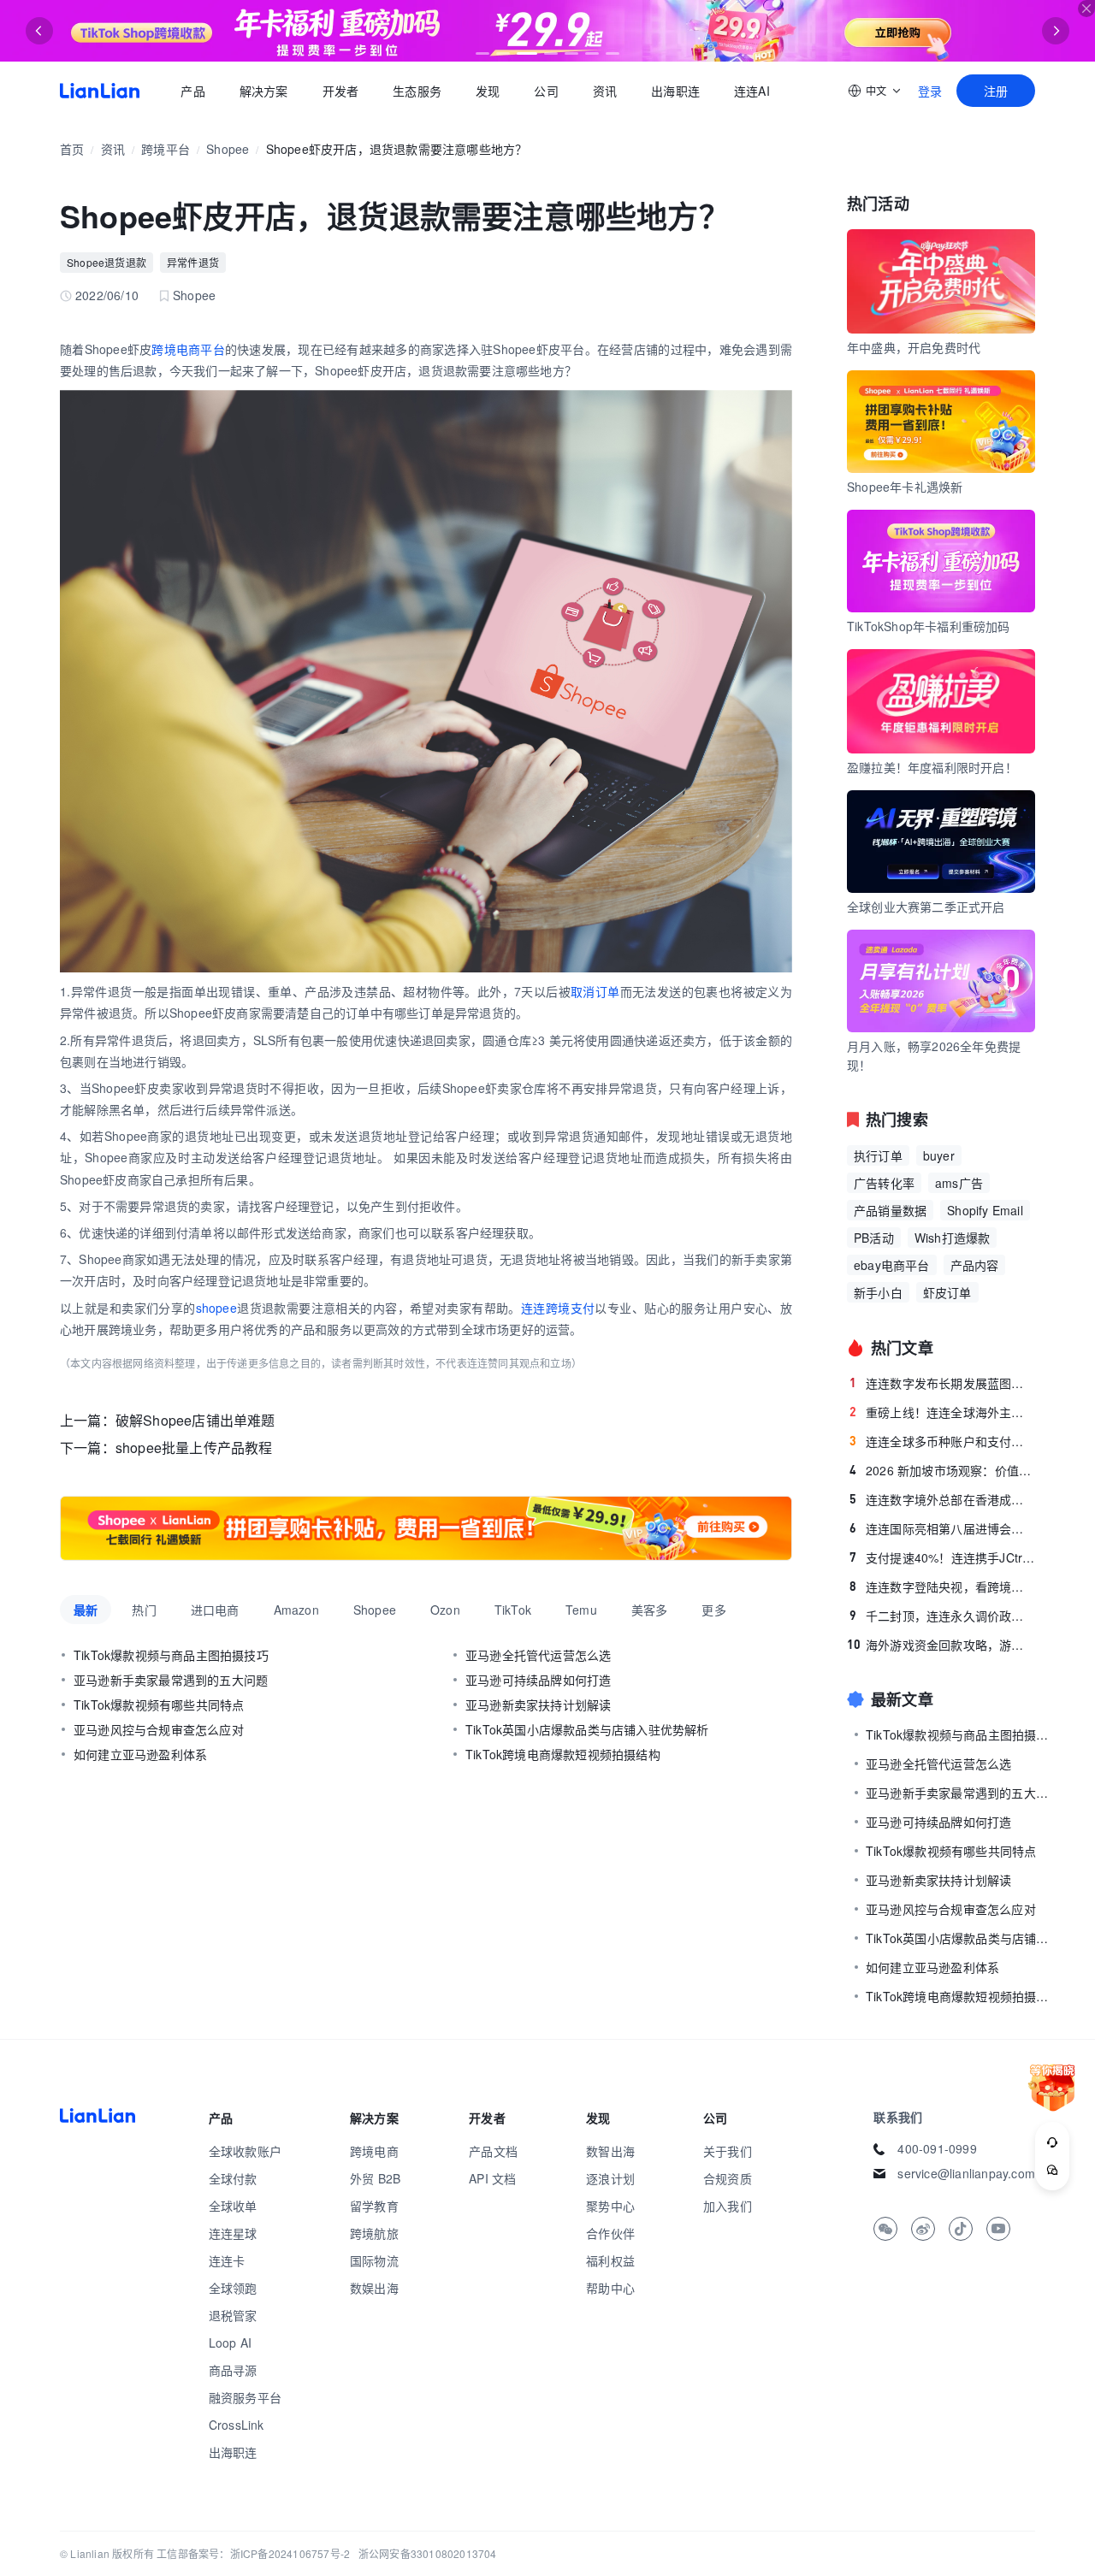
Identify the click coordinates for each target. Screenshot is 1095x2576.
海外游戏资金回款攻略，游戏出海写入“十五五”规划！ (941, 1645)
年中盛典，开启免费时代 (914, 347)
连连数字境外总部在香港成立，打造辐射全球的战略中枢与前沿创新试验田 (942, 1499)
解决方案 (263, 91)
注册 (996, 91)
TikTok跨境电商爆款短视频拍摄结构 (563, 1754)
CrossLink (237, 2425)
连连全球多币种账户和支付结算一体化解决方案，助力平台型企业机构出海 (942, 1441)
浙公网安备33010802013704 (428, 2553)
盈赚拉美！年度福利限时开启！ (932, 767)
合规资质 (728, 2178)
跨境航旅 (374, 2233)
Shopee (228, 149)
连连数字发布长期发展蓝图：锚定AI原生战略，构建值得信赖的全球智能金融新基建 (942, 1383)
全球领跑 (233, 2288)
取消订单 (595, 991)
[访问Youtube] (998, 2229)
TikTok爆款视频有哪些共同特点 (159, 1705)
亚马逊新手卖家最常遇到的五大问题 (171, 1680)
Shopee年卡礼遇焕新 (905, 487)
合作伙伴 (610, 2233)
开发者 (340, 91)
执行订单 (878, 1155)
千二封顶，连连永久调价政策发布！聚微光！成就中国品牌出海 (942, 1616)
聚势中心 (610, 2206)
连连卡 (227, 2260)
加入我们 (728, 2206)
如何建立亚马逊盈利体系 (140, 1754)
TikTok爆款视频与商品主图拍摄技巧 (171, 1655)
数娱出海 (374, 2288)
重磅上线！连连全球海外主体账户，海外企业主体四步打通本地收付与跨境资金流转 (942, 1412)
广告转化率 (884, 1183)
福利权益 (610, 2260)
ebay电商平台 (892, 1265)
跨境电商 (374, 2151)
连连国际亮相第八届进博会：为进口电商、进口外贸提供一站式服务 (942, 1528)
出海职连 (675, 91)
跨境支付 (571, 1308)
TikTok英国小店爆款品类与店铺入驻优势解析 (587, 1729)
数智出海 (610, 2151)
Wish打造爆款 (953, 1238)
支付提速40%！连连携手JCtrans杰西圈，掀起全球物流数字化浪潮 (942, 1557)
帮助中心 (610, 2288)
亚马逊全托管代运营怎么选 (538, 1655)
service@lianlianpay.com (966, 2173)
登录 (930, 91)
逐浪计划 (610, 2178)
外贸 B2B (375, 2178)
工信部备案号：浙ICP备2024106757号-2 (253, 2553)
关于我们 (728, 2151)
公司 (546, 91)
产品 (192, 91)
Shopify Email (985, 1210)
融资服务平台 (245, 2397)
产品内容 (975, 1265)
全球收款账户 (245, 2151)
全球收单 (233, 2206)
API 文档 (492, 2178)
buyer (939, 1155)
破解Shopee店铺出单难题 (195, 1420)
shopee (216, 1308)
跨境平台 (166, 149)
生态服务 (417, 91)
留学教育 (374, 2206)
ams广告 (959, 1183)
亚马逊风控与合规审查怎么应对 (159, 1729)
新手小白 (878, 1292)
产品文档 (493, 2151)
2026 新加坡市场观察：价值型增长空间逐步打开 (942, 1470)
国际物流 (374, 2260)
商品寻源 (233, 2370)
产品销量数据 (890, 1210)
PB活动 (874, 1238)
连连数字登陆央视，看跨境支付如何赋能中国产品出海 (942, 1586)
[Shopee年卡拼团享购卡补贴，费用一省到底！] (426, 1528)
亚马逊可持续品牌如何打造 (538, 1680)
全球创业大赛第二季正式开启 (926, 907)
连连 (533, 1308)
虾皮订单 (947, 1292)
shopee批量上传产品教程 (194, 1448)
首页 (100, 91)
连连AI (752, 91)
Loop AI (230, 2343)
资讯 (605, 91)
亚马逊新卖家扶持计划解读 (538, 1705)
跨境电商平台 (188, 349)
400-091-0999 (937, 2148)
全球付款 (233, 2178)
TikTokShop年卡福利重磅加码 (929, 626)
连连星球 (233, 2233)
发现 (488, 91)
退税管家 (233, 2315)
